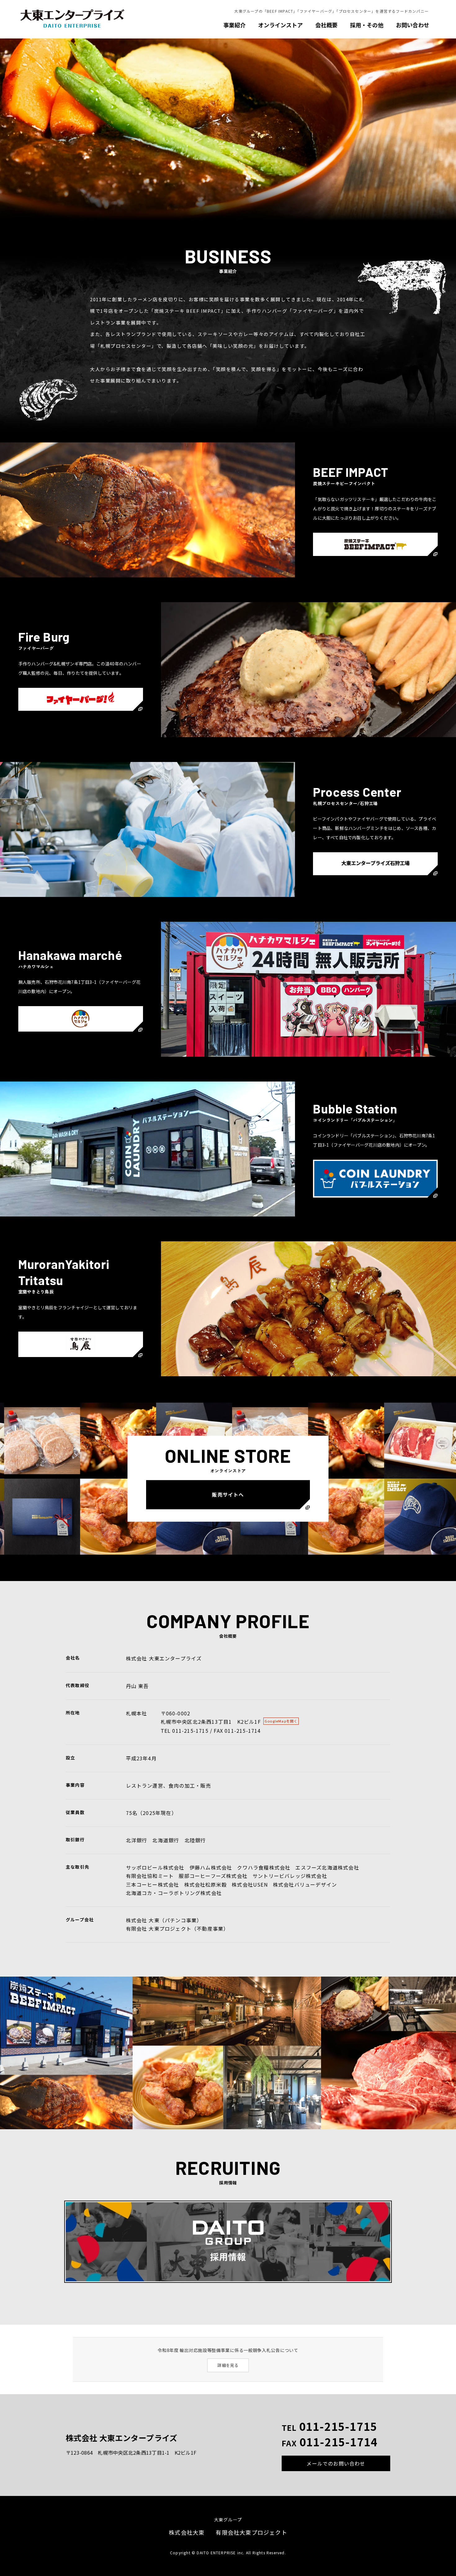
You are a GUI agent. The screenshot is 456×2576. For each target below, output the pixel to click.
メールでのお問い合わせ (336, 2463)
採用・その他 (367, 25)
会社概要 (326, 25)
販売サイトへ (228, 1494)
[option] (228, 130)
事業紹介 (235, 25)
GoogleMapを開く (281, 1721)
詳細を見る (228, 2365)
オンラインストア (280, 25)
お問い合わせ (413, 25)
